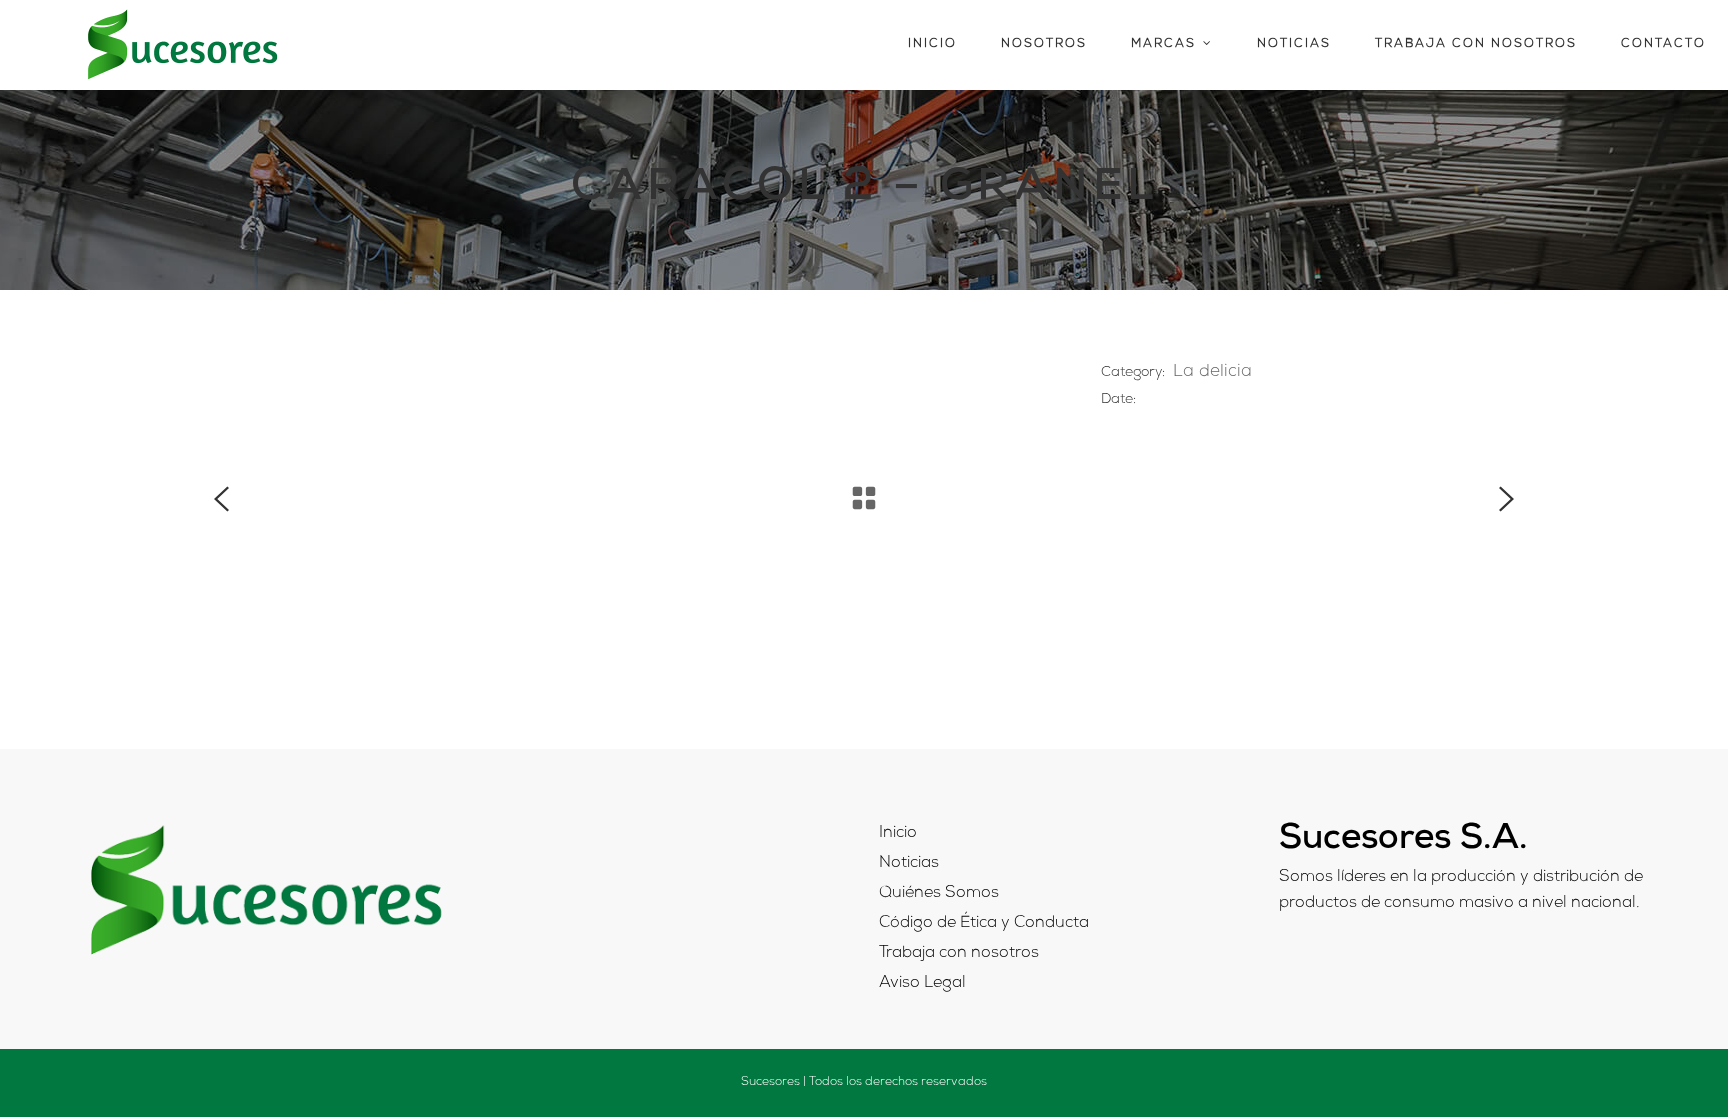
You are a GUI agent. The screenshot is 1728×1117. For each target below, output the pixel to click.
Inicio (898, 834)
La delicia (1212, 372)
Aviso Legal (922, 984)
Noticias (909, 864)
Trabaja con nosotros (959, 954)
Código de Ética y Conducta (984, 924)
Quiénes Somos (939, 894)
